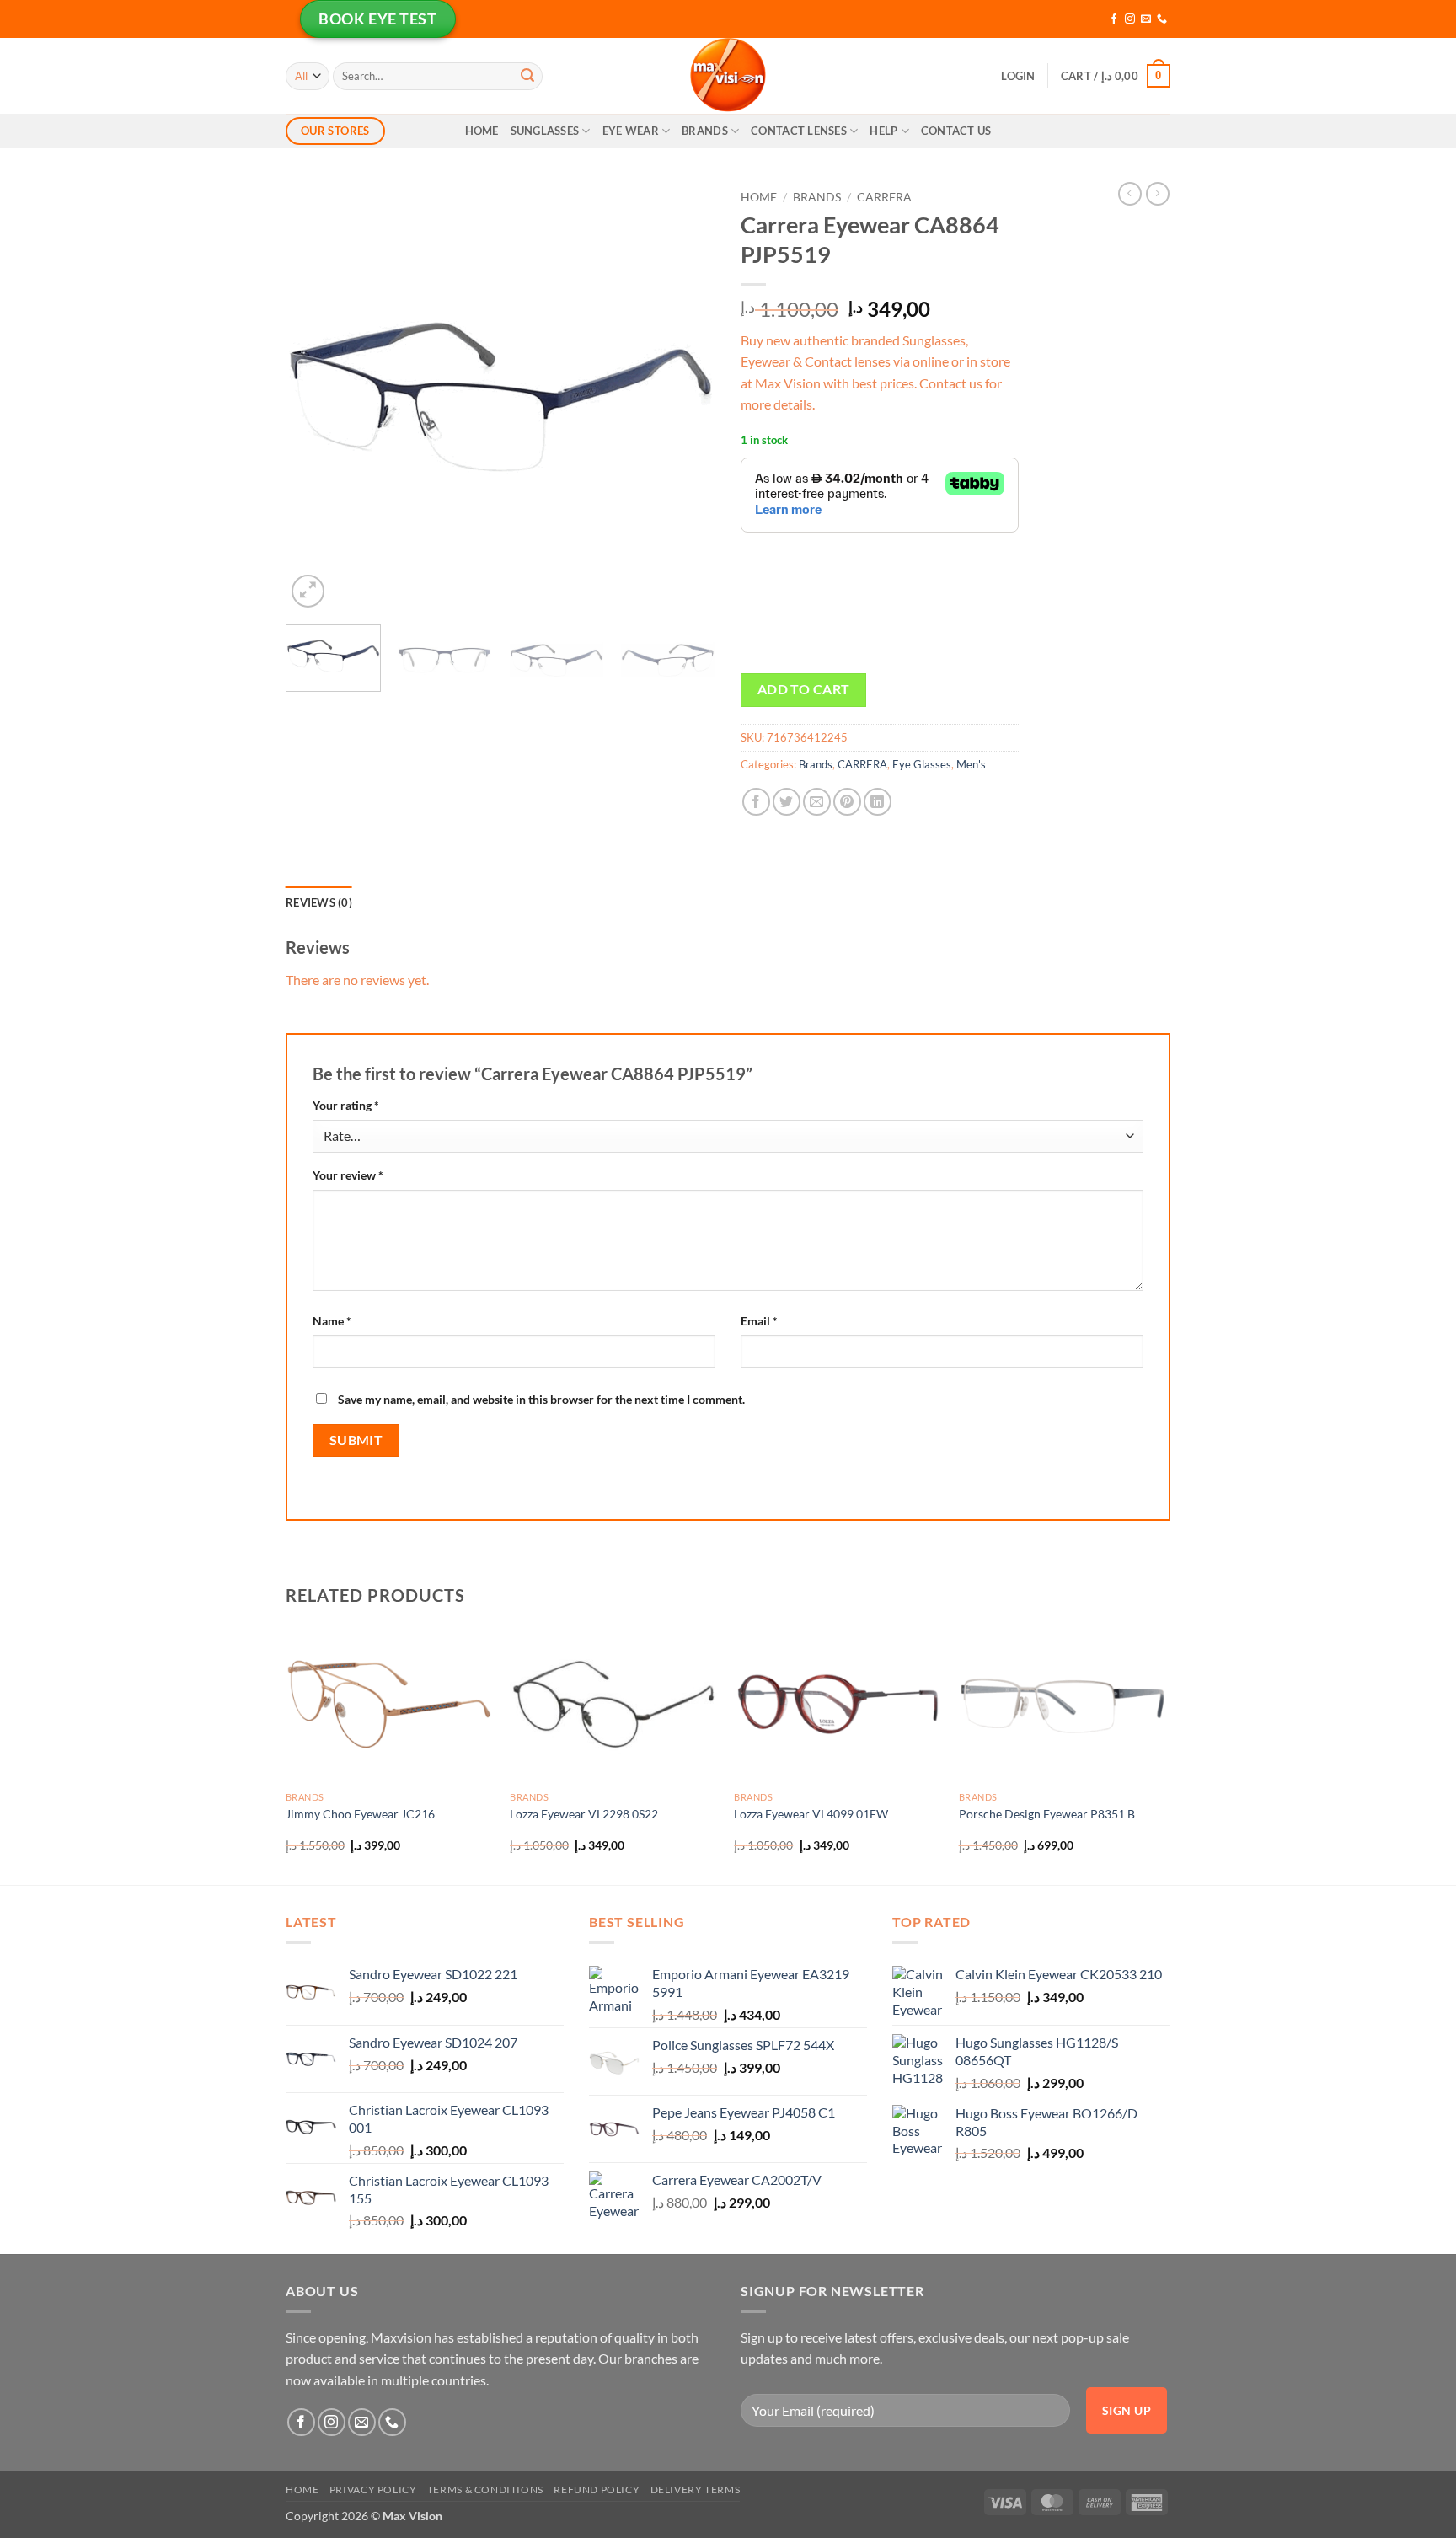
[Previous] (315, 397)
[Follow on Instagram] (1130, 19)
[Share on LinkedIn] (878, 802)
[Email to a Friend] (817, 802)
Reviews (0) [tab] (319, 902)
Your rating (346, 1105)
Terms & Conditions (485, 2490)
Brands (705, 131)
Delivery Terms (696, 2490)
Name (332, 1321)
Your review (348, 1175)
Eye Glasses (922, 764)
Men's (971, 764)
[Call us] (1162, 19)
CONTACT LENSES (799, 131)
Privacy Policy (373, 2490)
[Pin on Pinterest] (847, 802)
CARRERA (884, 197)
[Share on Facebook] (756, 802)
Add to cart (804, 689)
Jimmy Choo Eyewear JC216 (360, 1814)
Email (759, 1321)
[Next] (686, 397)
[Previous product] (1158, 194)
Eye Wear (631, 131)
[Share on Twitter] (787, 802)
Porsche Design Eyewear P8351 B (1047, 1814)
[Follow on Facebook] (1114, 19)
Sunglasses (545, 131)
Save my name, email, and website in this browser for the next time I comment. (541, 1399)
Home (482, 131)
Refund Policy (597, 2490)
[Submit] (527, 76)
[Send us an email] (1146, 19)
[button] (1018, 76)
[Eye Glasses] (728, 76)
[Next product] (1130, 194)
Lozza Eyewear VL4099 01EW (811, 1814)
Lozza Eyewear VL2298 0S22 (584, 1814)
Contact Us (956, 131)
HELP (883, 131)
